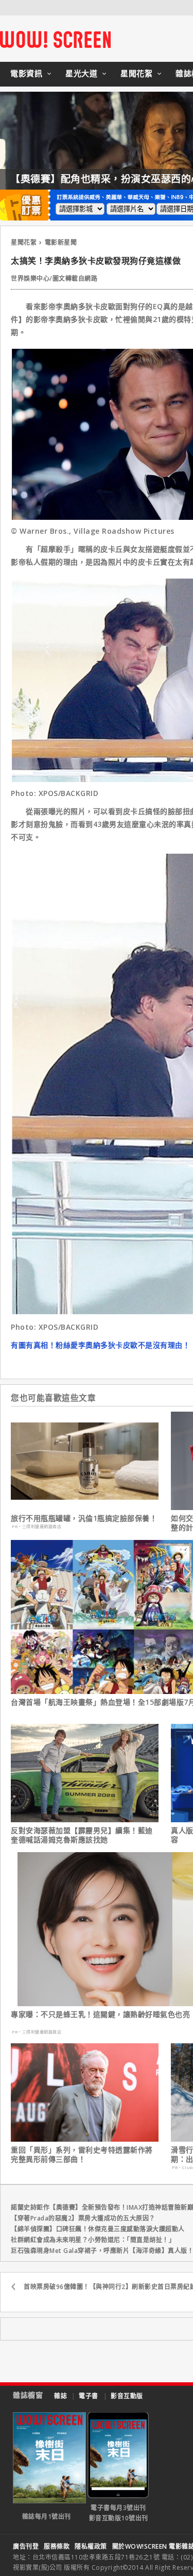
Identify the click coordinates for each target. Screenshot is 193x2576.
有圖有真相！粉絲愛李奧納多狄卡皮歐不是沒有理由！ (100, 1345)
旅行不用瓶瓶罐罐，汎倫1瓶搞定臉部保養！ (84, 1518)
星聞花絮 (136, 73)
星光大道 (81, 73)
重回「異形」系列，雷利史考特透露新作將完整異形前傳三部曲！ (82, 2155)
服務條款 (57, 2546)
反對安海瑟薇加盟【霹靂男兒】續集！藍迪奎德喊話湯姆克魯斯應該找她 (82, 1835)
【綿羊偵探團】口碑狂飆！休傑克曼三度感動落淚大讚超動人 (98, 2229)
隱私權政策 (91, 2546)
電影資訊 (26, 73)
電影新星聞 (61, 242)
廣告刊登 (26, 2546)
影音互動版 (127, 2396)
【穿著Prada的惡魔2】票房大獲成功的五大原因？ (83, 2218)
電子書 (89, 2396)
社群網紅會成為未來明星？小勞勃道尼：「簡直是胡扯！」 (93, 2240)
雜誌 (60, 2396)
